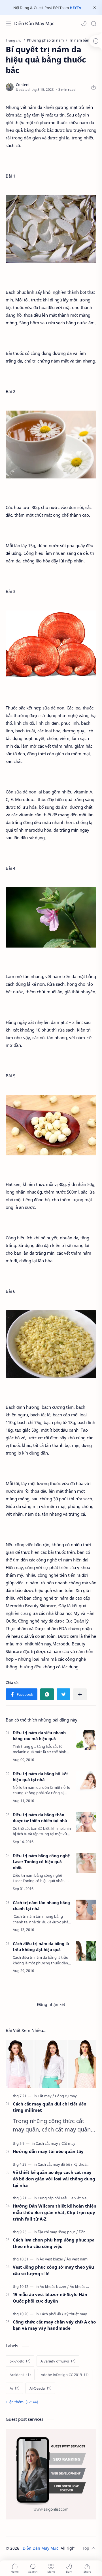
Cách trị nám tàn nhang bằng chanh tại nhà (41, 1906)
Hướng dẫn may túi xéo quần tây (48, 2151)
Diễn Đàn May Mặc (34, 23)
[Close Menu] (95, 8)
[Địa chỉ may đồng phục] (58, 2232)
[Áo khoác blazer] (54, 2286)
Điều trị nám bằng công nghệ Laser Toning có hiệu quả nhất (41, 1862)
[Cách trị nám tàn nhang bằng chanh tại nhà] (86, 1910)
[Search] (93, 23)
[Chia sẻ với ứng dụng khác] (80, 1694)
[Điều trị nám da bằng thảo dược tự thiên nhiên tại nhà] (86, 1822)
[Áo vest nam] (77, 2259)
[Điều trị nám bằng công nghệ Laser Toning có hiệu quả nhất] (86, 1863)
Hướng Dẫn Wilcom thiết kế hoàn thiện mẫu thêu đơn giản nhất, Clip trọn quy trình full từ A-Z (55, 2212)
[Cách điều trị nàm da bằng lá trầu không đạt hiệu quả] (86, 1951)
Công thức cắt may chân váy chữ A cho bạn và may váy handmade (54, 2325)
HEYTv (75, 8)
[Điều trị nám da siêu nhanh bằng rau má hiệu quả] (86, 1740)
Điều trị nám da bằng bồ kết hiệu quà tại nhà (40, 1777)
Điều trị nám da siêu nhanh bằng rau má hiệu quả (39, 1736)
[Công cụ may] (66, 2096)
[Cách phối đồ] (52, 2314)
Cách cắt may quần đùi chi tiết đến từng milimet (50, 2107)
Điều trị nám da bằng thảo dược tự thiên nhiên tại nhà (40, 1818)
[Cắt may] (46, 2096)
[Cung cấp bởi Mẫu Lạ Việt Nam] (65, 2198)
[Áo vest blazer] (53, 2259)
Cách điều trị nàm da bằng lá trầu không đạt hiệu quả (41, 1947)
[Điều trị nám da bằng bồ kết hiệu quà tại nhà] (86, 1781)
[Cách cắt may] (48, 2143)
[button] (84, 23)
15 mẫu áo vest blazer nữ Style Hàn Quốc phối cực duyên (50, 2298)
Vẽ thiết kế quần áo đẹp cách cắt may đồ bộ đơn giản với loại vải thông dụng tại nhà (54, 2179)
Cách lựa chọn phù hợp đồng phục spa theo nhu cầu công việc (54, 2243)
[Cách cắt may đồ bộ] (55, 2164)
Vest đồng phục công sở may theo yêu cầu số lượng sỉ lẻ (53, 2270)
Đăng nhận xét (51, 2004)
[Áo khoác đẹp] (81, 2286)
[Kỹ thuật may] (85, 2164)
